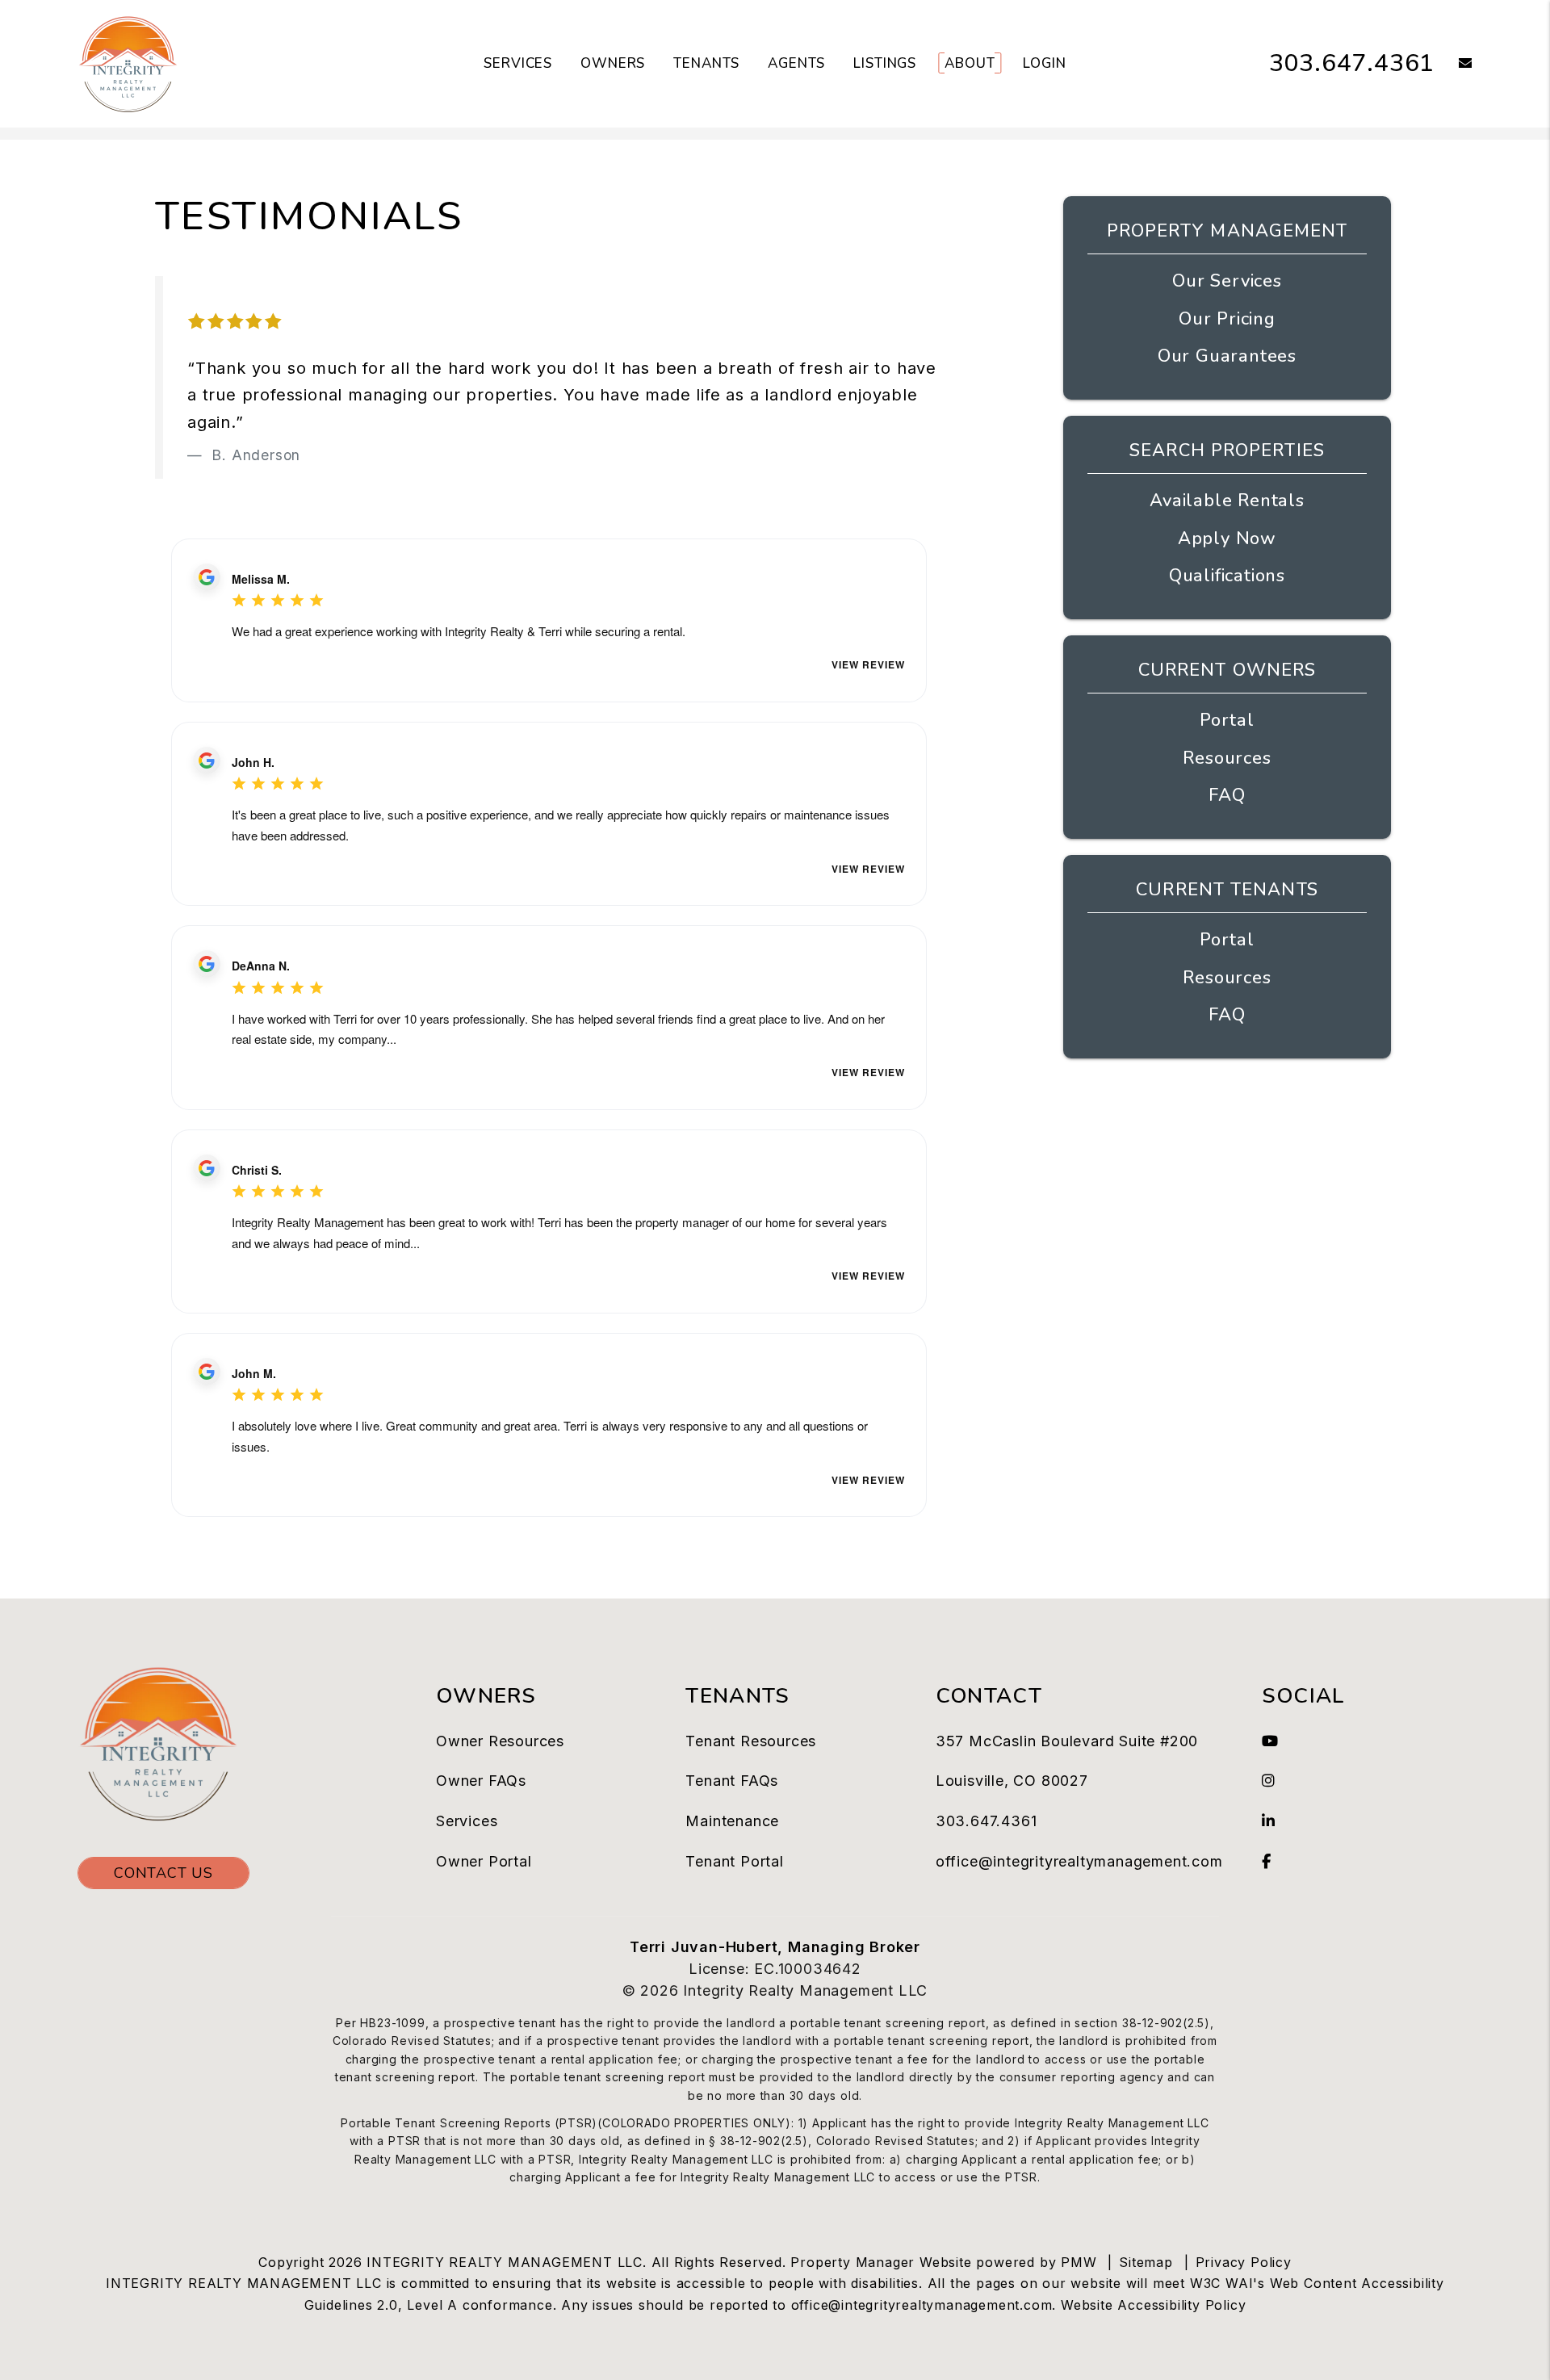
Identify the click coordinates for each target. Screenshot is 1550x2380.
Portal (1227, 720)
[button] (1454, 64)
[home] (128, 63)
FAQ (1227, 795)
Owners (613, 63)
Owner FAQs (481, 1781)
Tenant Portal (734, 1861)
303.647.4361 (1352, 63)
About (970, 63)
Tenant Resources (751, 1741)
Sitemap (1146, 2262)
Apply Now (1227, 538)
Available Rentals (1227, 501)
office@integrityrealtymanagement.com (1079, 1861)
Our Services (1227, 281)
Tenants (706, 63)
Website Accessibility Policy (1153, 2305)
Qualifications (1227, 576)
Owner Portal (484, 1861)
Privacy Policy (1244, 2262)
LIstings (885, 63)
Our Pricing (1227, 319)
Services (518, 63)
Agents (796, 63)
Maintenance (732, 1821)
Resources (1227, 758)
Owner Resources (500, 1741)
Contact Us (163, 1873)
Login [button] (1044, 63)
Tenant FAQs (732, 1781)
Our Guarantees (1227, 356)
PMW (1079, 2262)
